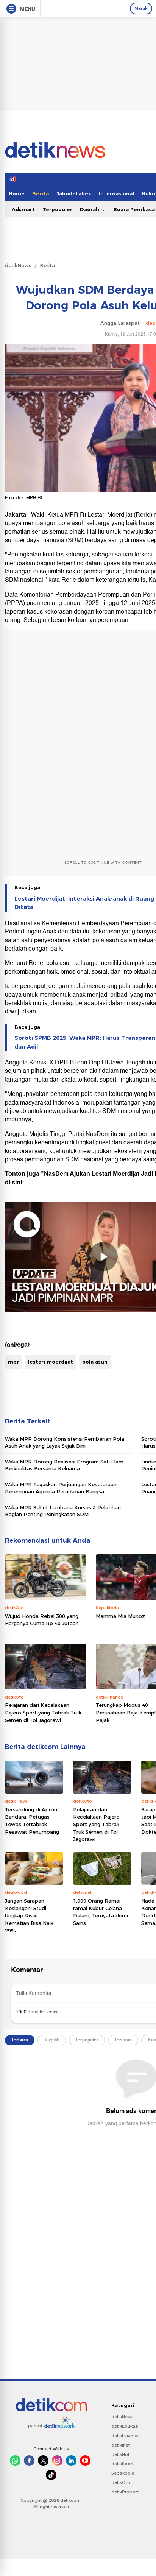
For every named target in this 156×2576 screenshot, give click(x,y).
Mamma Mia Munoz (120, 1616)
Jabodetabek (74, 193)
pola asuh (95, 1362)
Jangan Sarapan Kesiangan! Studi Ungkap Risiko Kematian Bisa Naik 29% (29, 1915)
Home (17, 193)
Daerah (90, 209)
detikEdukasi (125, 2426)
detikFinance (125, 2436)
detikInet (121, 2445)
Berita (41, 193)
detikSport (122, 2464)
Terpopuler (57, 209)
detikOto (121, 2482)
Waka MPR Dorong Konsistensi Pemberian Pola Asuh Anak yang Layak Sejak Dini (65, 1442)
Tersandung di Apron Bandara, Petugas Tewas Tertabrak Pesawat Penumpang (32, 1821)
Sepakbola (123, 2473)
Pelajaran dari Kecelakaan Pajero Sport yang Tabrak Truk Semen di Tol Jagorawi (43, 1712)
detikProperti (125, 2492)
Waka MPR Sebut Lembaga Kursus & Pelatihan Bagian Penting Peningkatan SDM (63, 1511)
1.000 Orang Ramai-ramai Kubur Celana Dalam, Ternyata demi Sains (101, 1912)
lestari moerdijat (51, 1362)
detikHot (120, 2454)
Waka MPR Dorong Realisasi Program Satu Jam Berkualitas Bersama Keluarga (64, 1465)
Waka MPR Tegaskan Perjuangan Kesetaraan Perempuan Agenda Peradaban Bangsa (61, 1488)
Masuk (141, 8)
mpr (13, 1362)
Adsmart (23, 209)
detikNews (18, 265)
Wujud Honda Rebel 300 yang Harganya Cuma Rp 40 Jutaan (42, 1620)
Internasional (116, 193)
